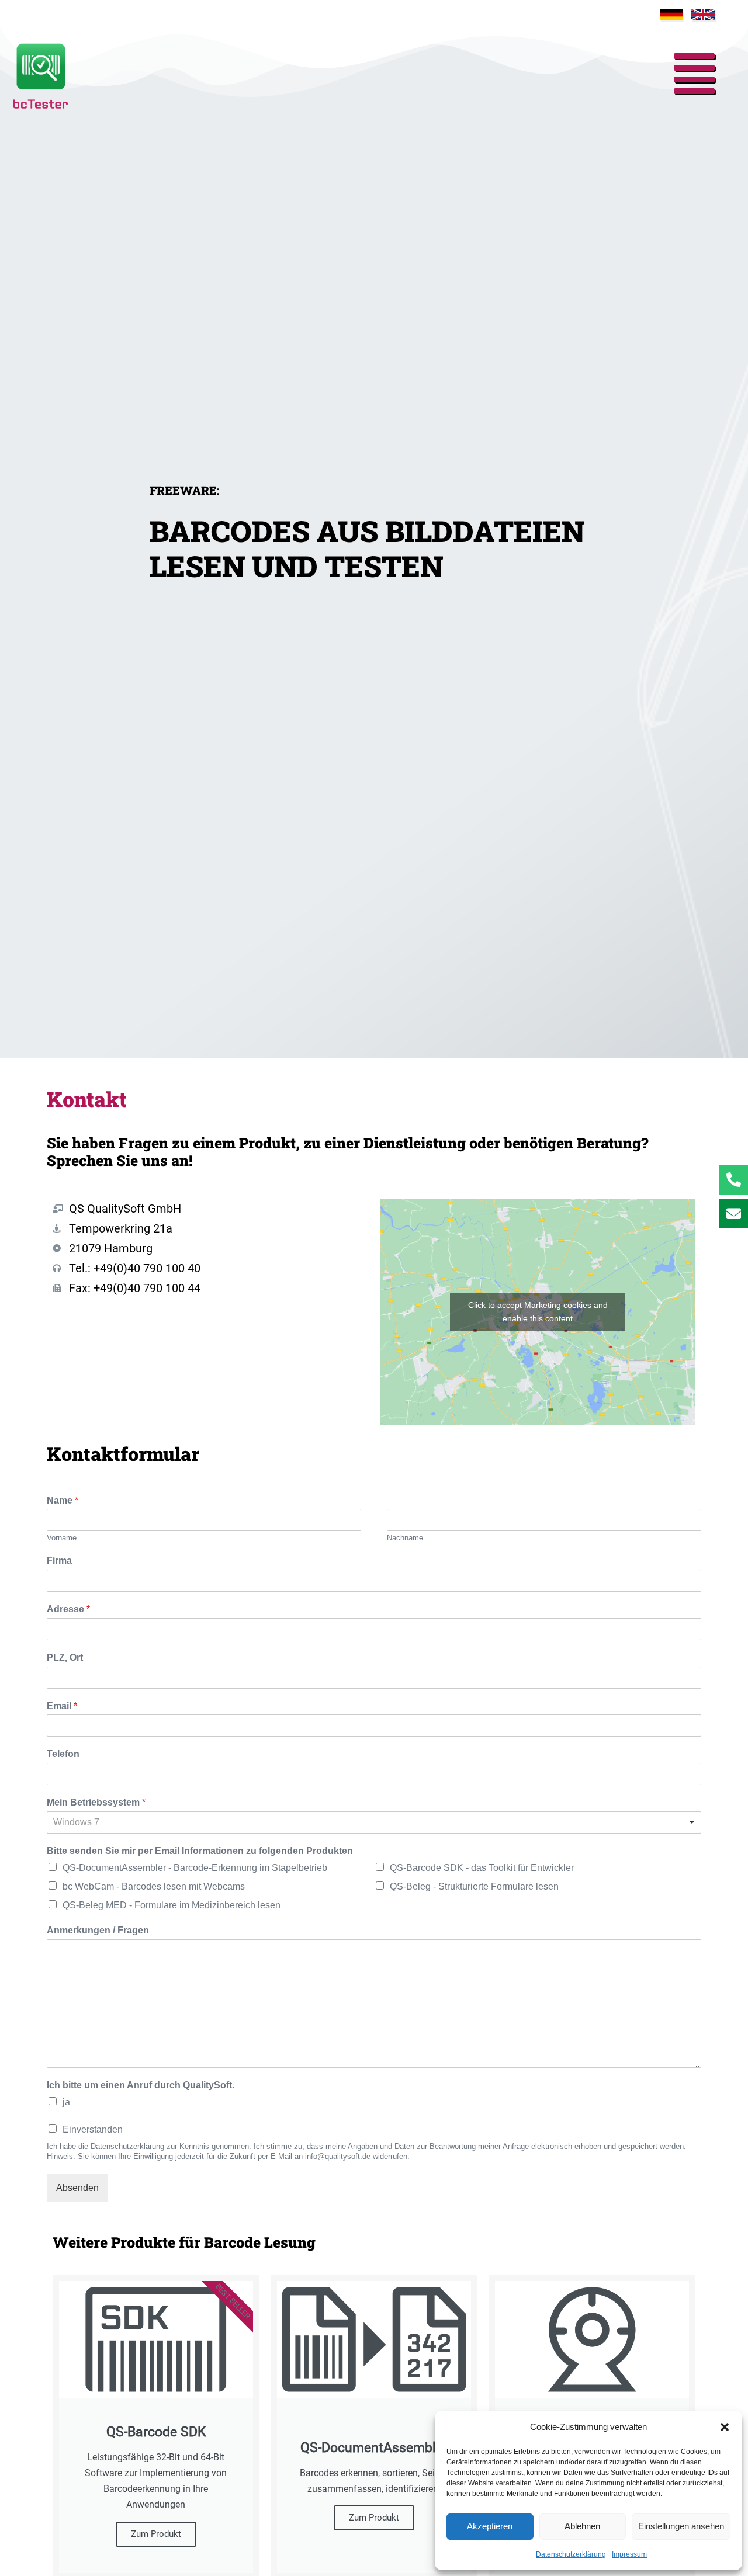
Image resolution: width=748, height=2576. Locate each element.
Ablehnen (582, 2526)
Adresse (68, 1609)
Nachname (405, 1538)
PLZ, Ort (65, 1657)
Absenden (77, 2188)
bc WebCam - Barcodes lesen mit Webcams (154, 1886)
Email (62, 1706)
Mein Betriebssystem (96, 1802)
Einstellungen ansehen (681, 2526)
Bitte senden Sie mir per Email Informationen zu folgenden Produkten (200, 1851)
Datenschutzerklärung (571, 2554)
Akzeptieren (490, 2526)
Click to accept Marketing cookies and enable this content (538, 1312)
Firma (59, 1560)
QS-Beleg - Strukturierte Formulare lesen (474, 1886)
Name (63, 1500)
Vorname (62, 1538)
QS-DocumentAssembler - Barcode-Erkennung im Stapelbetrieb (195, 1868)
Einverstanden (93, 2129)
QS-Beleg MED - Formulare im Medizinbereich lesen (172, 1905)
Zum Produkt (156, 2534)
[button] (725, 2427)
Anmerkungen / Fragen (98, 1930)
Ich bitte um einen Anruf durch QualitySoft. (141, 2085)
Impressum (629, 2554)
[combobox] (374, 1822)
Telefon (63, 1754)
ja (66, 2102)
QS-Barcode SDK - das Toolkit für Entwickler (482, 1868)
